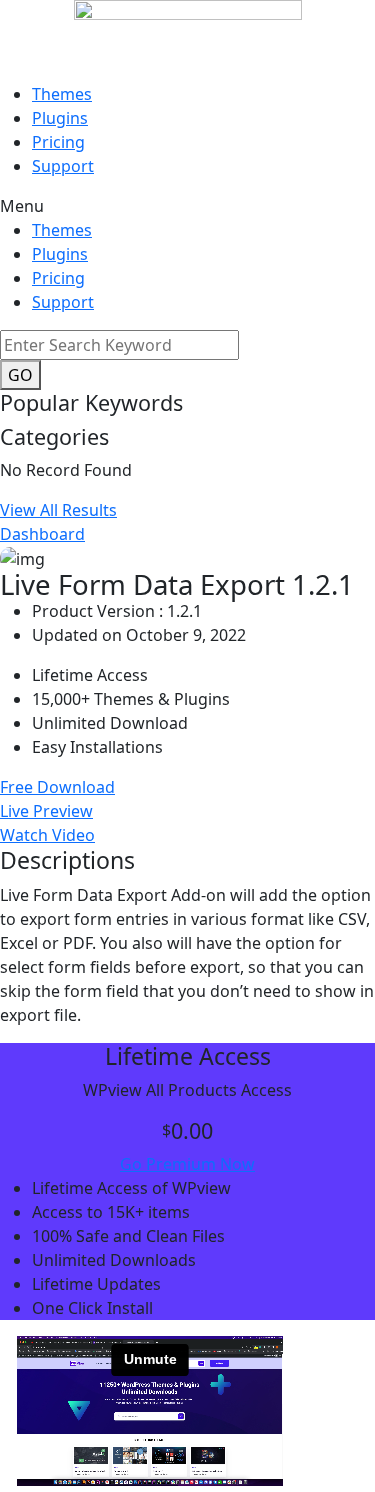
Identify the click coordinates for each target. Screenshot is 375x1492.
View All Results (58, 510)
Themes (62, 94)
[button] (187, 206)
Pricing (58, 142)
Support (63, 166)
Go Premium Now (187, 1164)
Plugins (60, 118)
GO (20, 375)
